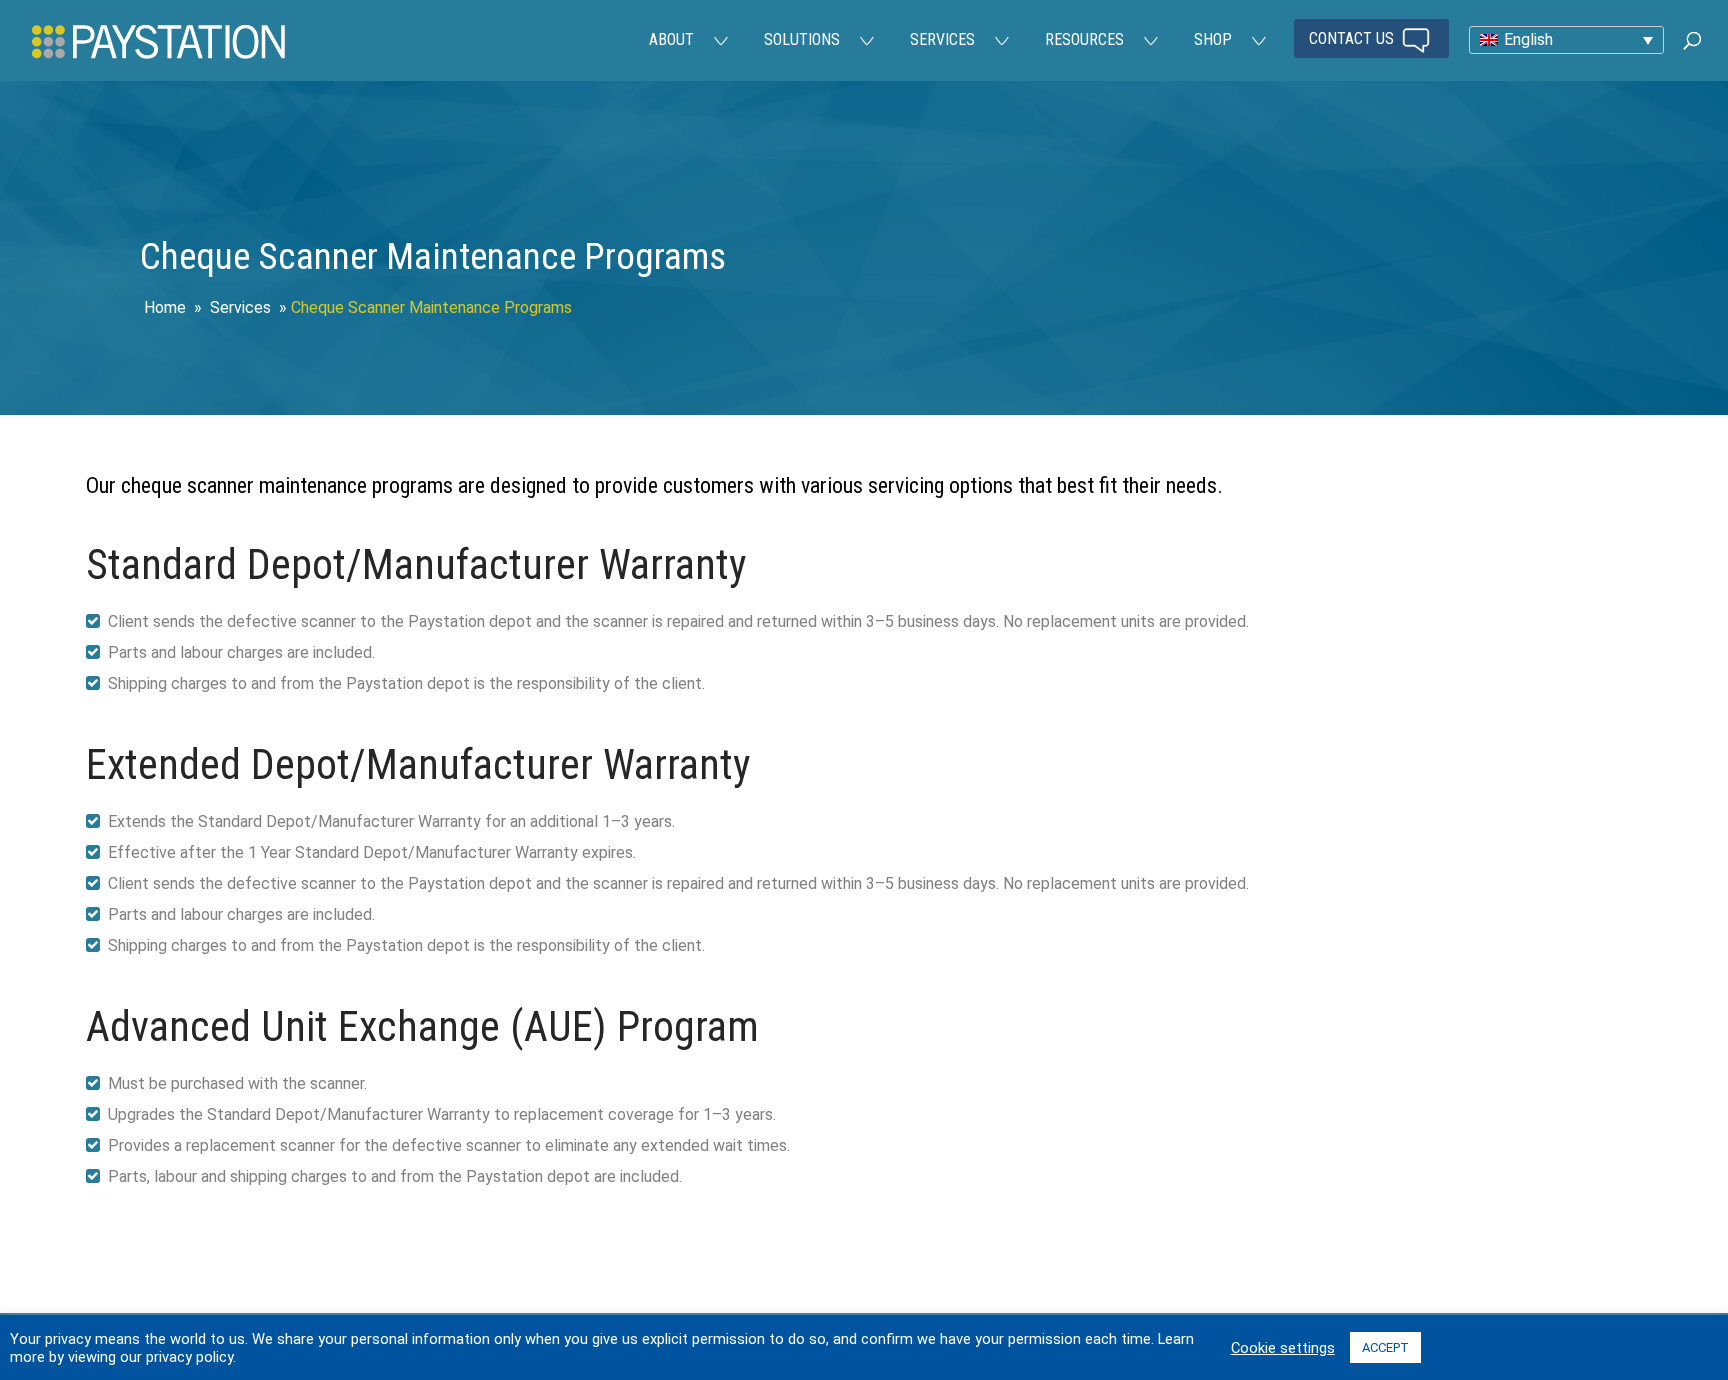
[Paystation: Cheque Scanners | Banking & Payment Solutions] (158, 40)
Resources (1084, 39)
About (671, 39)
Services (942, 39)
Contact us (1353, 38)
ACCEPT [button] (1385, 1347)
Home (165, 307)
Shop (1213, 39)
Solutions (802, 39)
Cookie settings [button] (1283, 1348)
